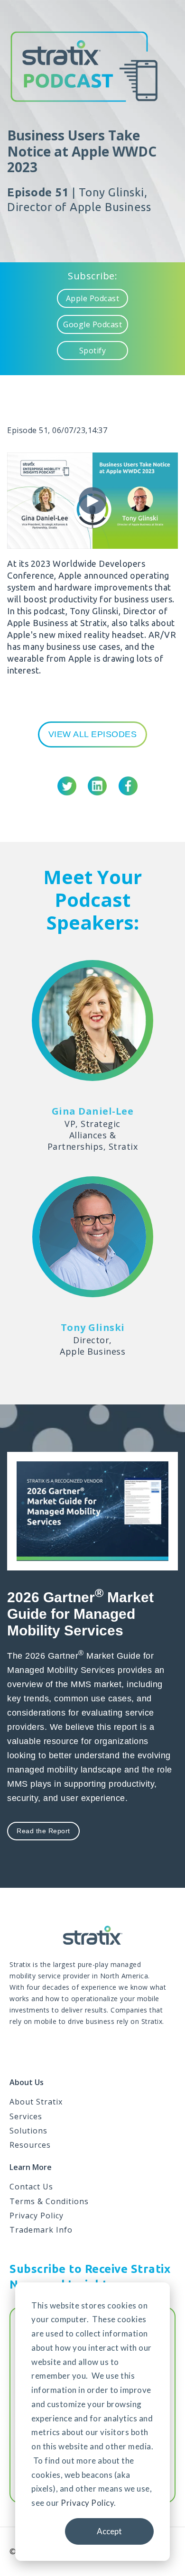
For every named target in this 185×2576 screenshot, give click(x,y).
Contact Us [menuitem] (31, 2187)
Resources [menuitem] (30, 2145)
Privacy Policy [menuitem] (37, 2216)
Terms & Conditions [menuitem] (49, 2201)
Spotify (93, 351)
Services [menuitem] (26, 2116)
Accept (109, 2531)
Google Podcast (92, 324)
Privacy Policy (87, 2503)
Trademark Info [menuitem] (41, 2230)
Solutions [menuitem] (28, 2131)
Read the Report (43, 1831)
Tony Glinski (93, 1327)
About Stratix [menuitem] (36, 2102)
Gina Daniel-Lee (93, 1111)
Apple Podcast (93, 298)
